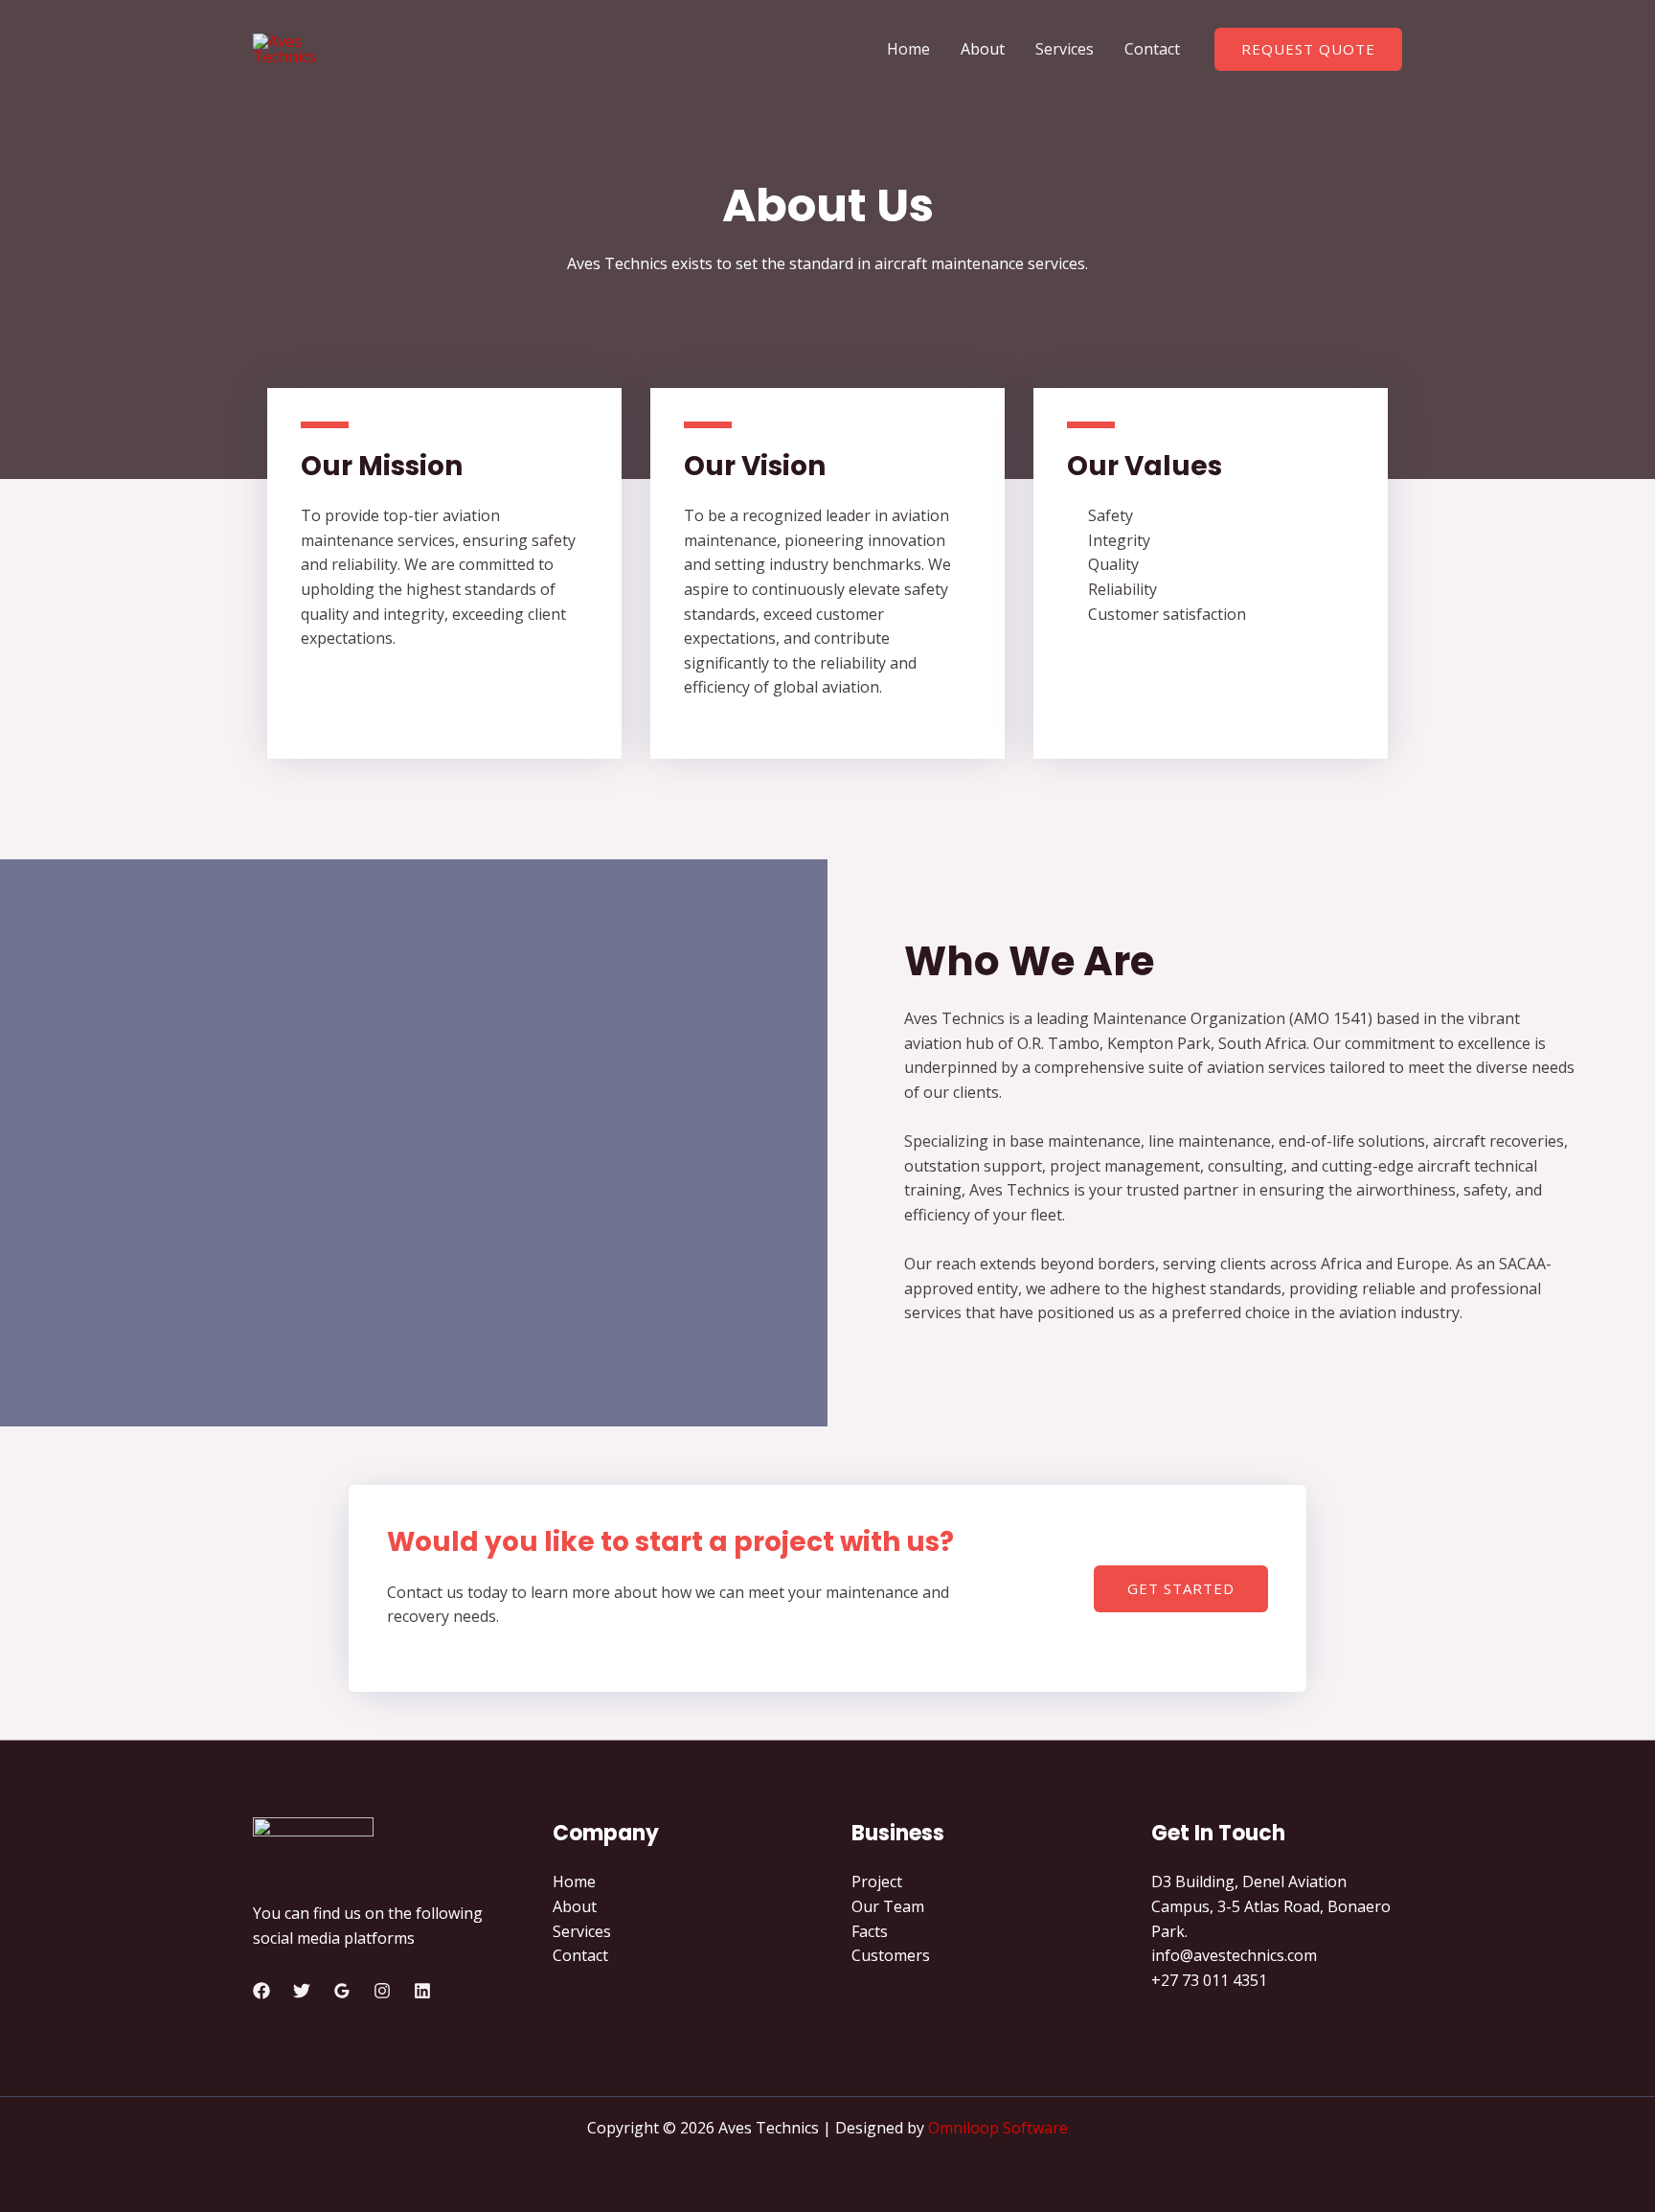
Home (908, 49)
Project (877, 1881)
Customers (891, 1955)
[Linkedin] (422, 1991)
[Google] (342, 1991)
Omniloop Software (998, 2128)
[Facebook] (261, 1991)
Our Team (888, 1906)
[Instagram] (382, 1991)
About (983, 49)
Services (1065, 49)
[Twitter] (302, 1991)
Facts (870, 1931)
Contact (1152, 49)
